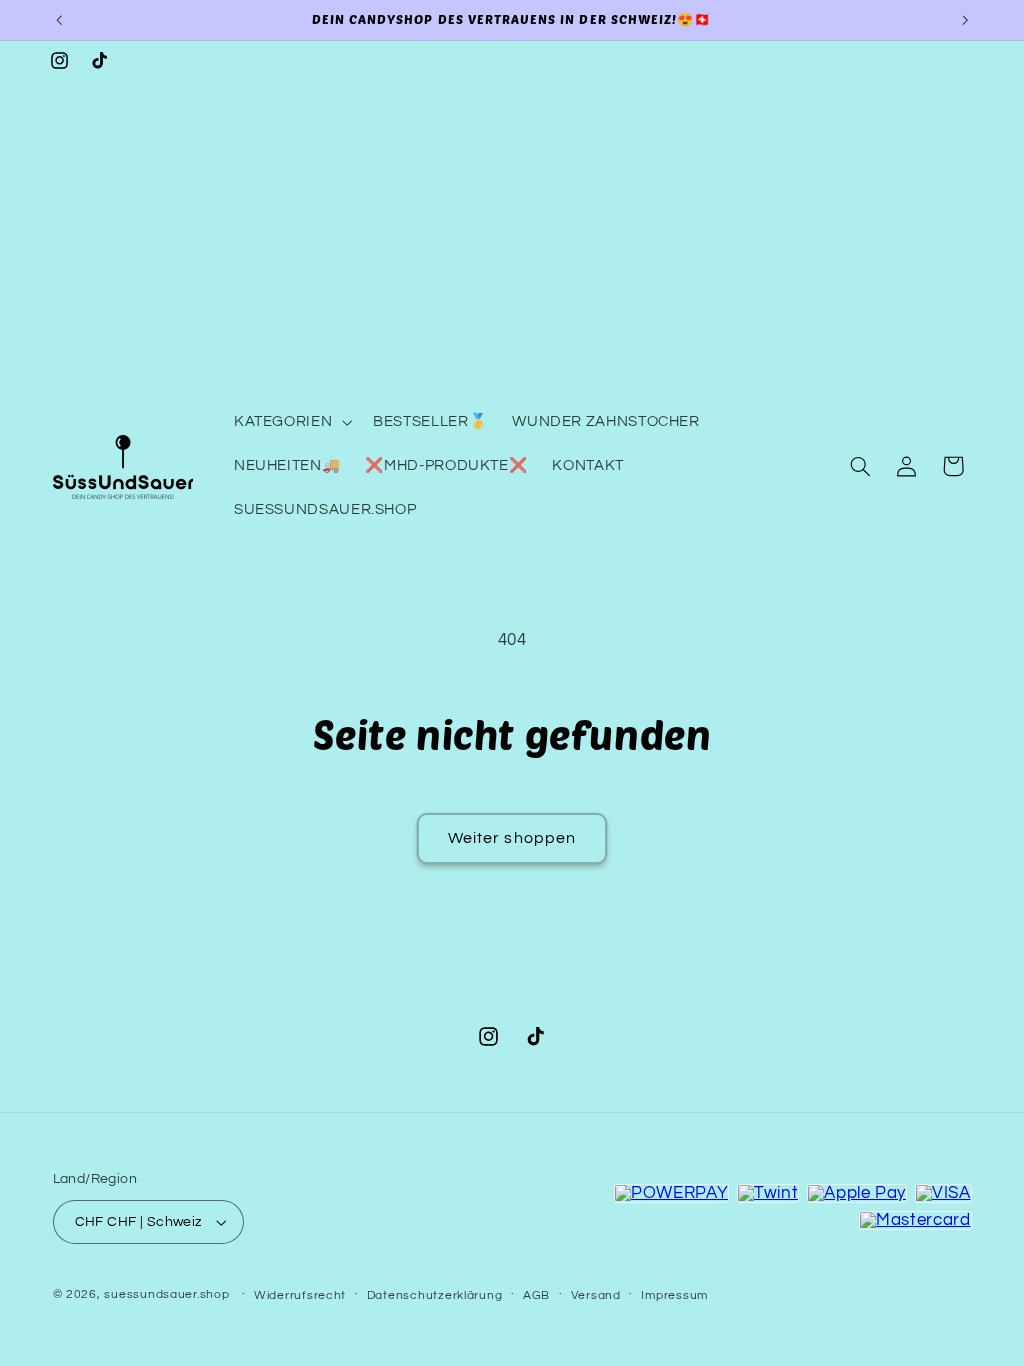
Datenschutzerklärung (435, 1295)
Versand (596, 1295)
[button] (290, 422)
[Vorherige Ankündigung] (59, 20)
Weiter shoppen (512, 838)
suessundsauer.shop (166, 1294)
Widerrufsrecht (300, 1295)
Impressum (674, 1295)
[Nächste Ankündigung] (965, 20)
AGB (536, 1295)
